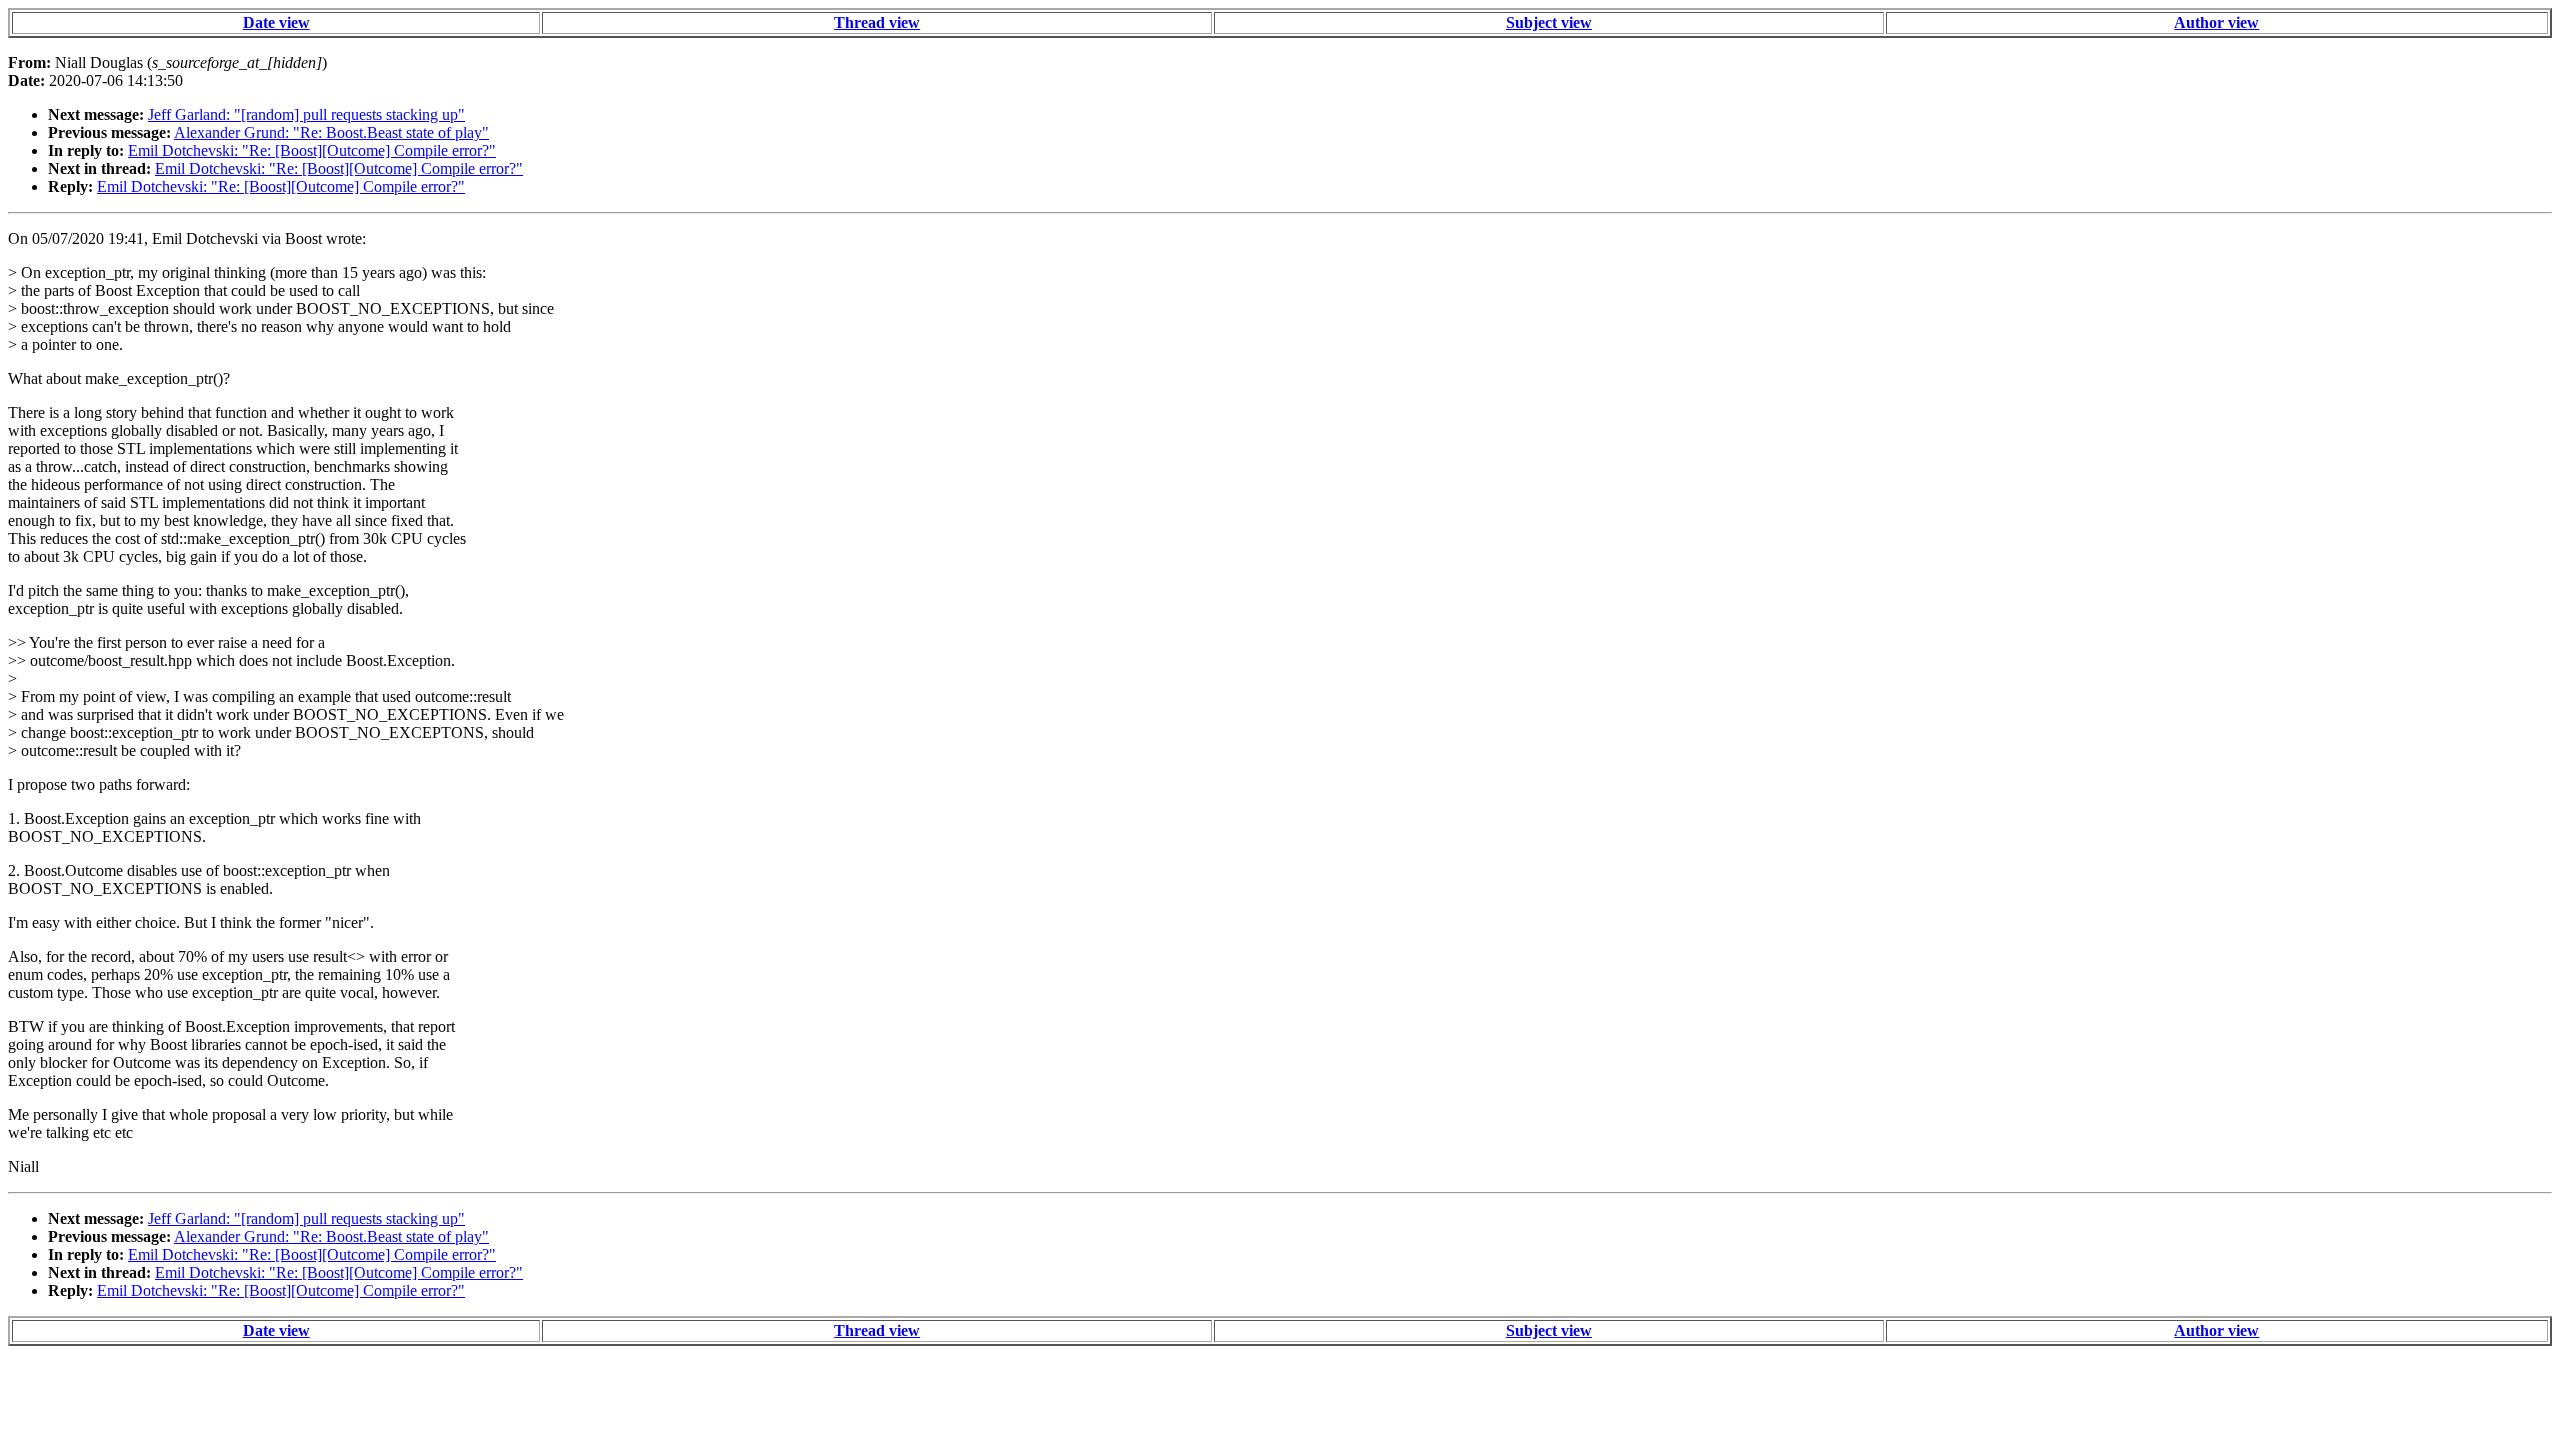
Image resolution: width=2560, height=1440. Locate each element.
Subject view (1549, 22)
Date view (276, 22)
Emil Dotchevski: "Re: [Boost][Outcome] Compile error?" (312, 150)
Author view (2216, 22)
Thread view (877, 22)
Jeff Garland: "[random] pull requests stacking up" (306, 114)
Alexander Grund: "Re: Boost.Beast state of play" (331, 132)
